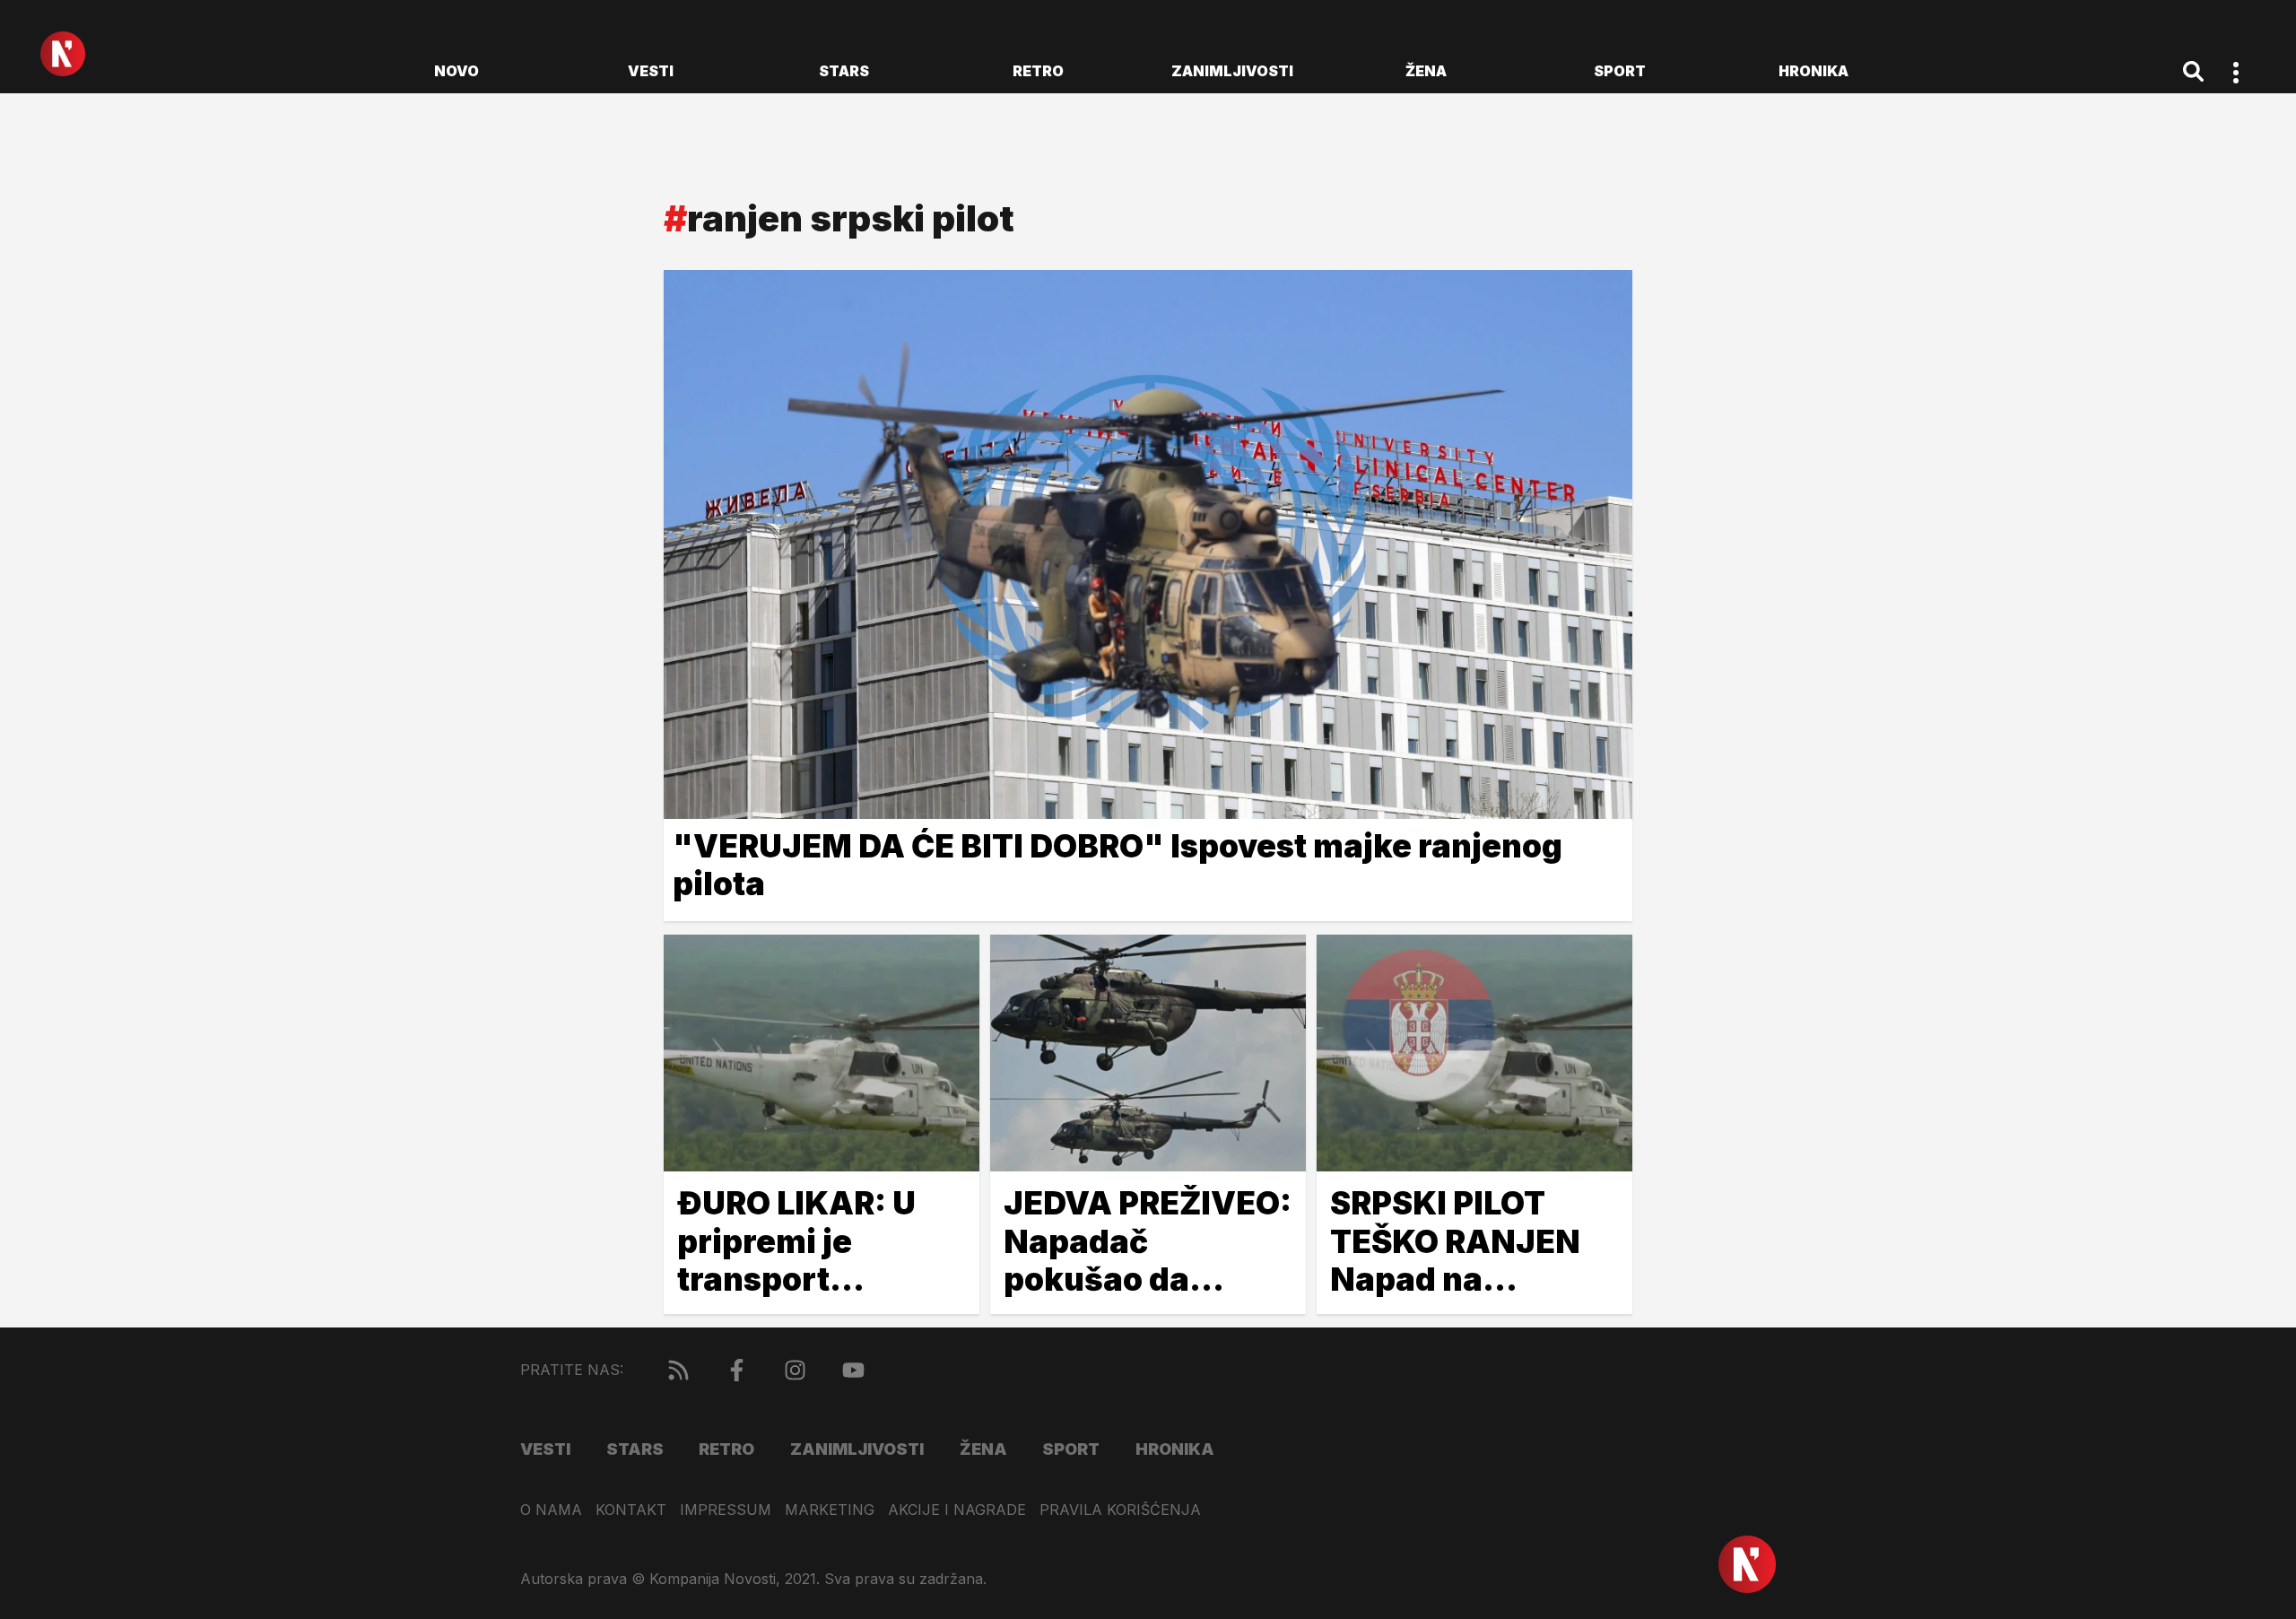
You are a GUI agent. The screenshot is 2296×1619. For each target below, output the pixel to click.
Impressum (726, 1510)
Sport (1620, 71)
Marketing (830, 1510)
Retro (1038, 71)
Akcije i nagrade (957, 1510)
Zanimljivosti (1232, 71)
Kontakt (631, 1510)
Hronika (1813, 71)
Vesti (651, 71)
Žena (1426, 71)
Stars (844, 71)
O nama (551, 1510)
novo (457, 71)
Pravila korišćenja (1120, 1510)
